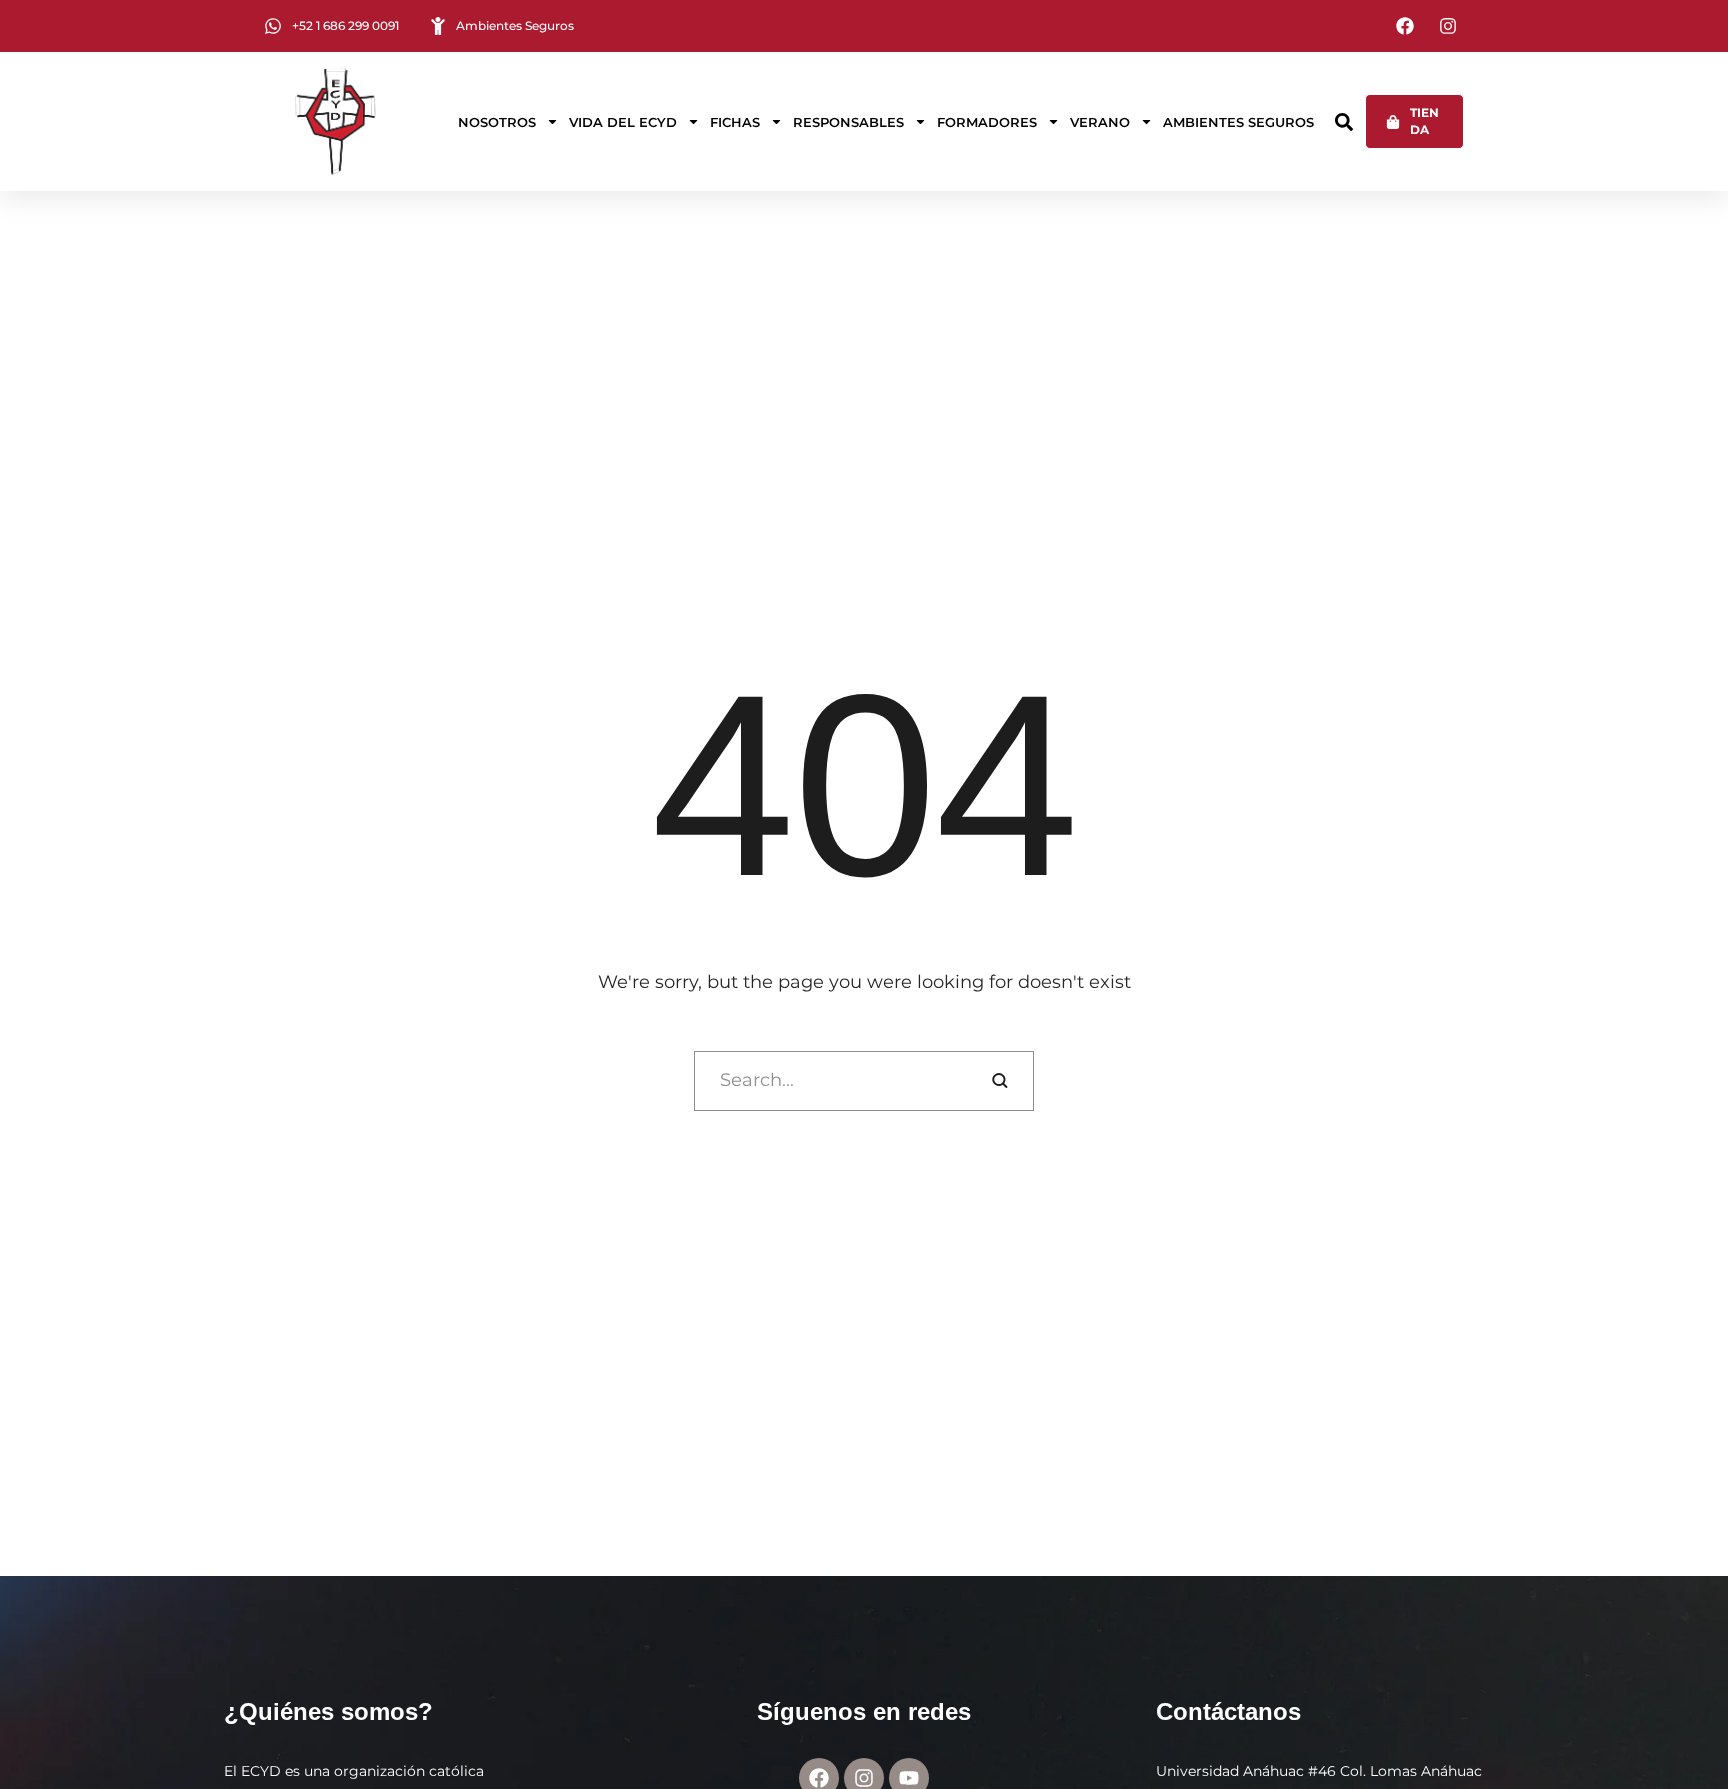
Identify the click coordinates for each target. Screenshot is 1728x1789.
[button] (1344, 122)
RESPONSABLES (848, 122)
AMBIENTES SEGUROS (1238, 122)
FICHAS (735, 122)
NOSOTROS (497, 122)
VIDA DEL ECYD (623, 122)
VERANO (1100, 122)
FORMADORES (987, 122)
